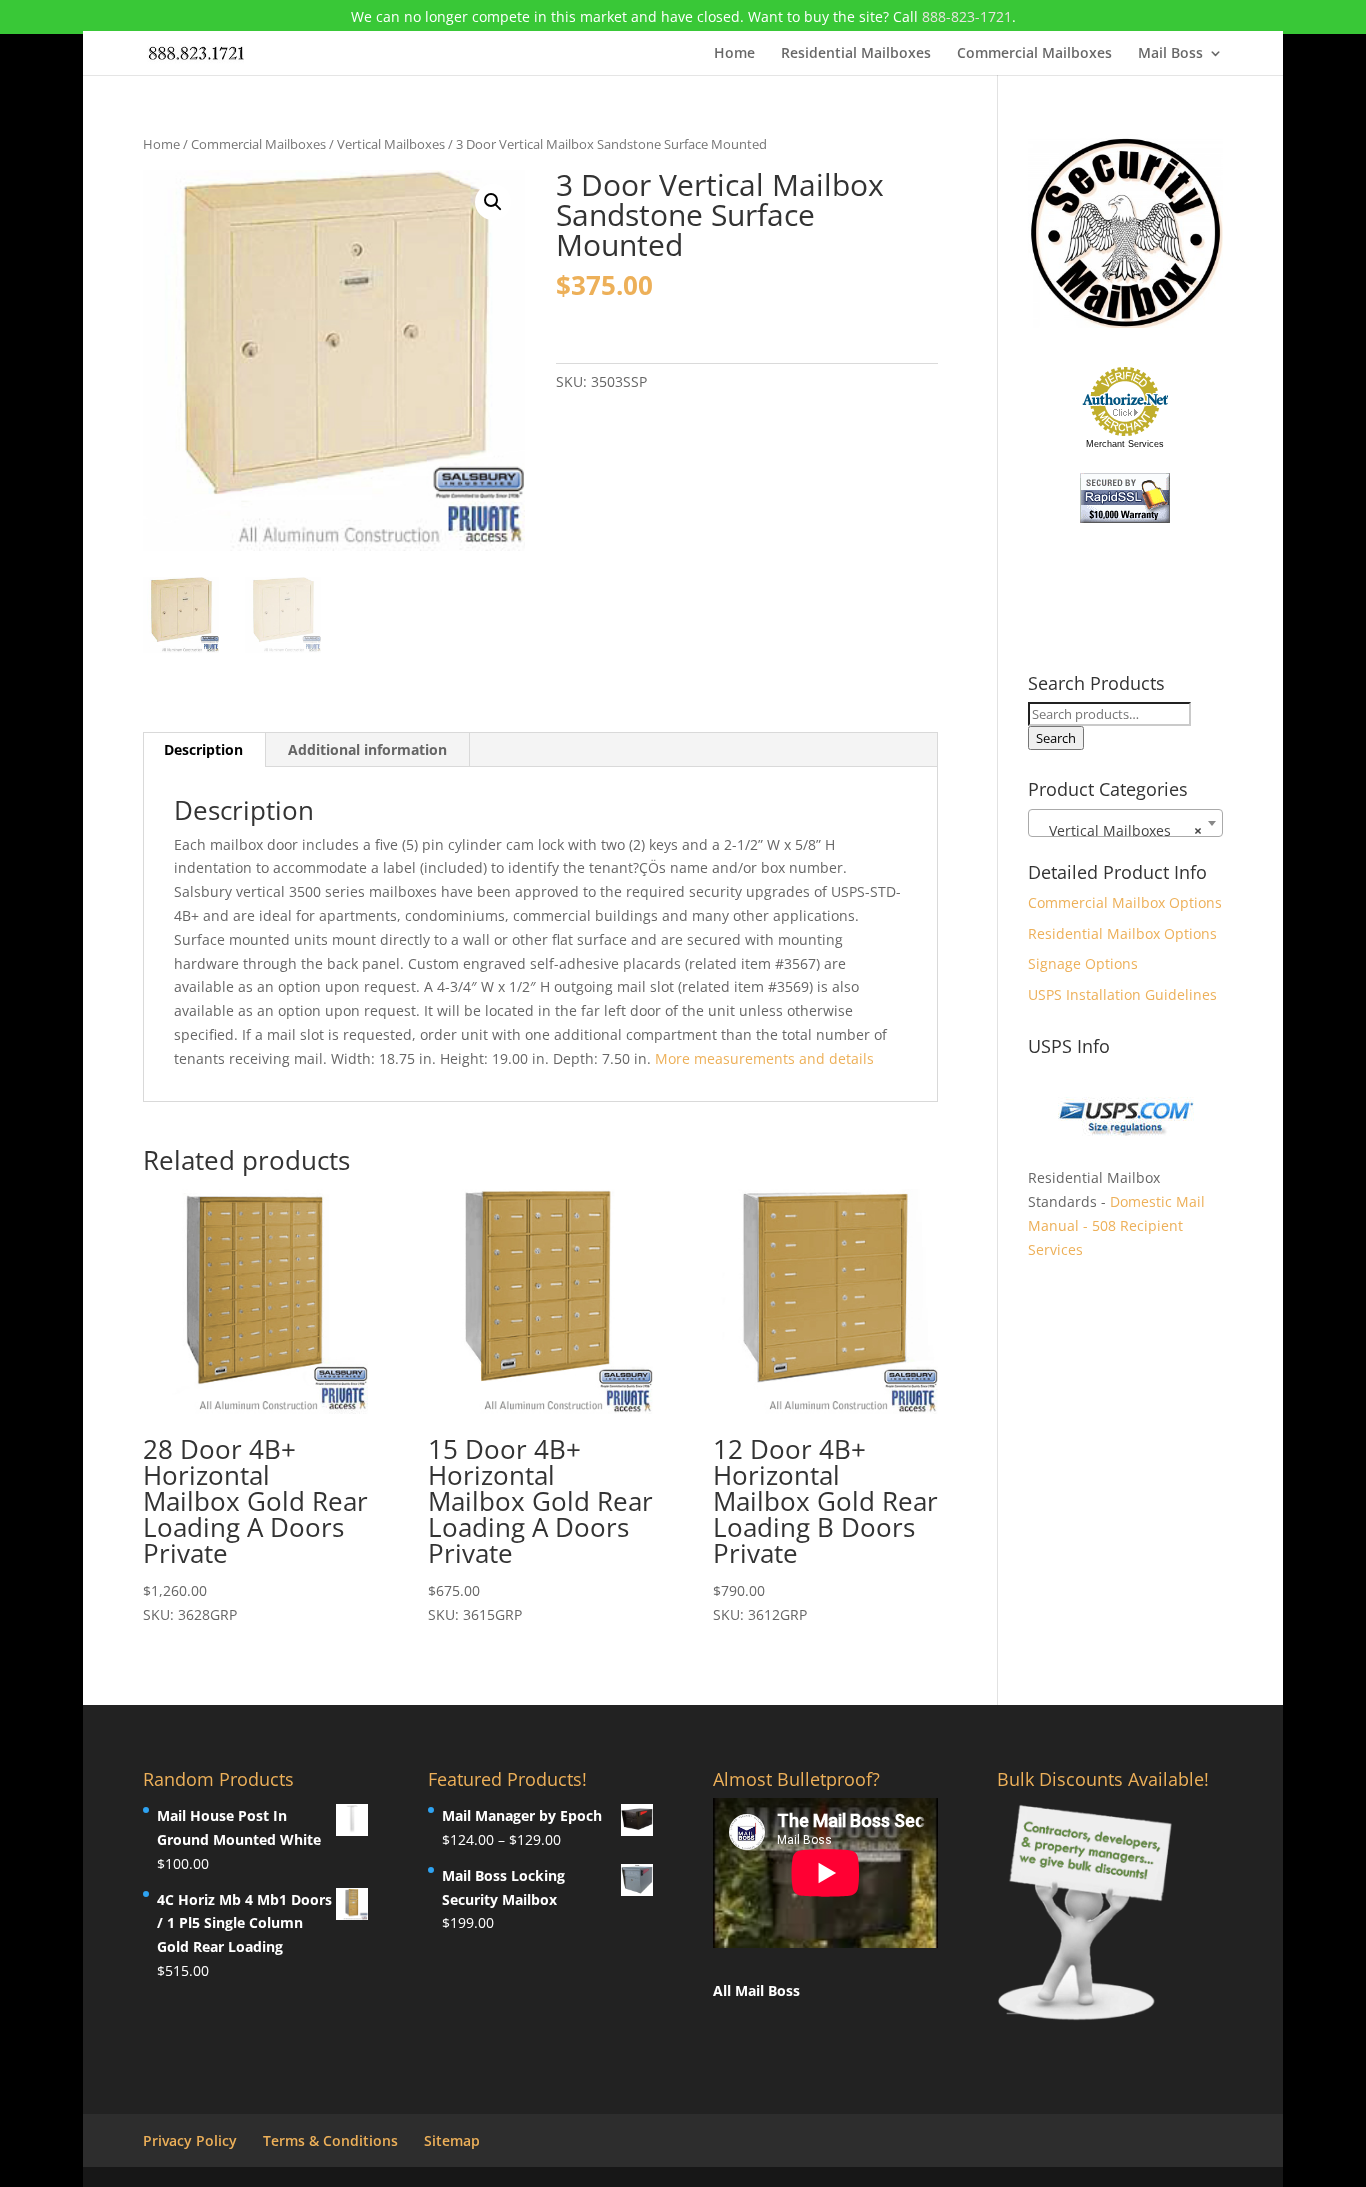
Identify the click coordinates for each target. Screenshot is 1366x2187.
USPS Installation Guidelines (1122, 994)
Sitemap (452, 2140)
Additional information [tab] (367, 749)
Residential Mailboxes (856, 54)
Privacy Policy (190, 2140)
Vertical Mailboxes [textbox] (1119, 830)
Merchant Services (1125, 444)
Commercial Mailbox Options (1125, 902)
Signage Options (1083, 963)
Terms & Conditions (330, 2140)
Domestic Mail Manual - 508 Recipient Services (1116, 1225)
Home (734, 54)
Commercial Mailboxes (1034, 54)
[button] (493, 202)
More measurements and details (764, 1058)
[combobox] (1125, 823)
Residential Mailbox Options (1122, 933)
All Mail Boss (756, 1990)
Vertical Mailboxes (391, 144)
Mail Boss (1170, 54)
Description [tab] (203, 749)
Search (1056, 738)
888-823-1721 (967, 16)
